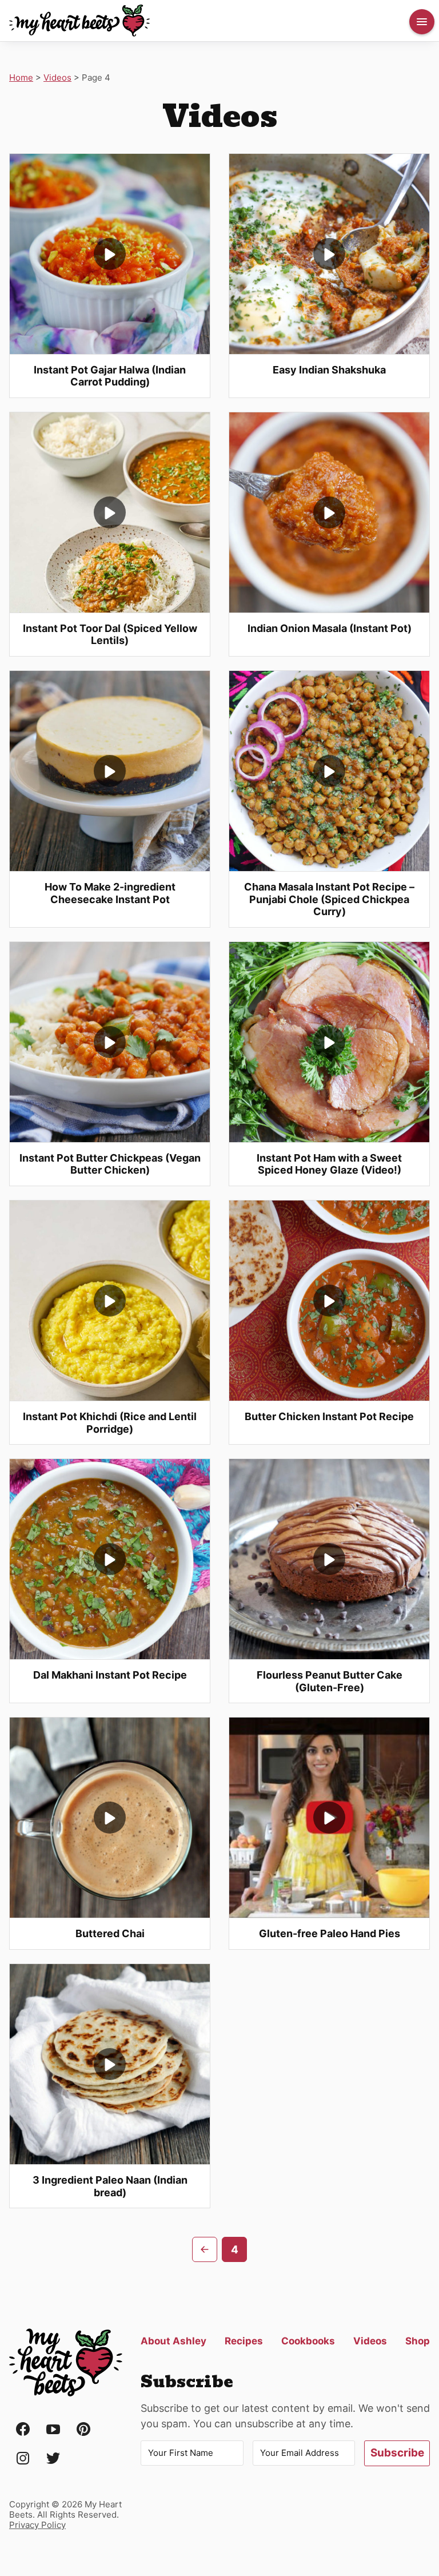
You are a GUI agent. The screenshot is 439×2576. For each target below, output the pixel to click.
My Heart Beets (80, 21)
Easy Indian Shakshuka (329, 370)
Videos (57, 77)
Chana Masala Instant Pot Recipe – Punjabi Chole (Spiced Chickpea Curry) (329, 899)
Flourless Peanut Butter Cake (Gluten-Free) (330, 1681)
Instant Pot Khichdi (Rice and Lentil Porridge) (110, 1423)
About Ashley (173, 2341)
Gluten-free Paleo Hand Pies (330, 1933)
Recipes (244, 2341)
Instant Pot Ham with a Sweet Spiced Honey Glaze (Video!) (329, 1164)
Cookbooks (308, 2341)
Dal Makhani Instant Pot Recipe (110, 1675)
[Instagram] (23, 2459)
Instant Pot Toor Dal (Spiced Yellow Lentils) (110, 635)
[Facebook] (23, 2430)
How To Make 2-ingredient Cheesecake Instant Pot (110, 893)
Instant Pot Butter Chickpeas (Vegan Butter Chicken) (110, 1164)
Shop (418, 2341)
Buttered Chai (110, 1933)
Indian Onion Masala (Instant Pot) (330, 628)
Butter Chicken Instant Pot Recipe (329, 1416)
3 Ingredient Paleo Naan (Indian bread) (110, 2186)
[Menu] (422, 22)
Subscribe (397, 2453)
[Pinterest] (83, 2430)
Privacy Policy (37, 2525)
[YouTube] (53, 2430)
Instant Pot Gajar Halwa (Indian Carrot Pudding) (110, 376)
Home (21, 77)
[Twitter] (53, 2459)
